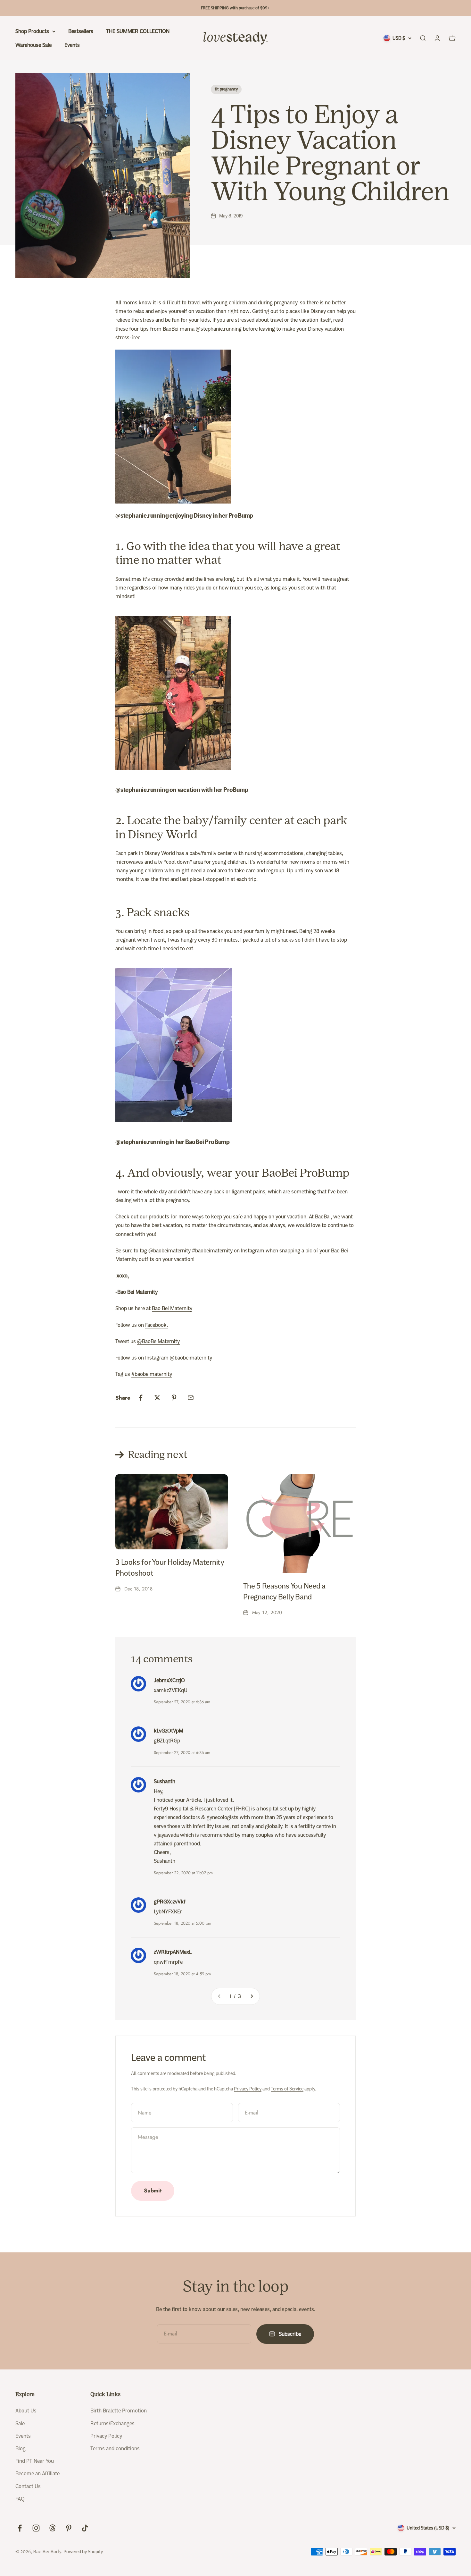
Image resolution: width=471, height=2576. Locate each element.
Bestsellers (81, 31)
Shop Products (32, 31)
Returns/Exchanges (112, 2423)
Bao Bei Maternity (172, 1308)
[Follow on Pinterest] (69, 2528)
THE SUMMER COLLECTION (138, 31)
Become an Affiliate (37, 2474)
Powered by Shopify (83, 2552)
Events (72, 45)
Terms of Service (287, 2089)
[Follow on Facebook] (20, 2528)
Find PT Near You (35, 2461)
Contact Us (28, 2486)
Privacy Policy (248, 2089)
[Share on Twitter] (157, 1398)
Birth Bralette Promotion (119, 2411)
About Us (26, 2411)
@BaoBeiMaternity (158, 1341)
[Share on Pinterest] (174, 1398)
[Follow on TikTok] (85, 2528)
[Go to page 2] (252, 1996)
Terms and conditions (115, 2449)
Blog (21, 2449)
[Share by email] (191, 1398)
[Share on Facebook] (141, 1398)
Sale (20, 2423)
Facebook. (157, 1325)
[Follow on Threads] (52, 2528)
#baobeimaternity (152, 1374)
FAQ (20, 2499)
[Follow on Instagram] (36, 2528)
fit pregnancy (226, 89)
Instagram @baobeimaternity (179, 1358)
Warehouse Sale (33, 45)
